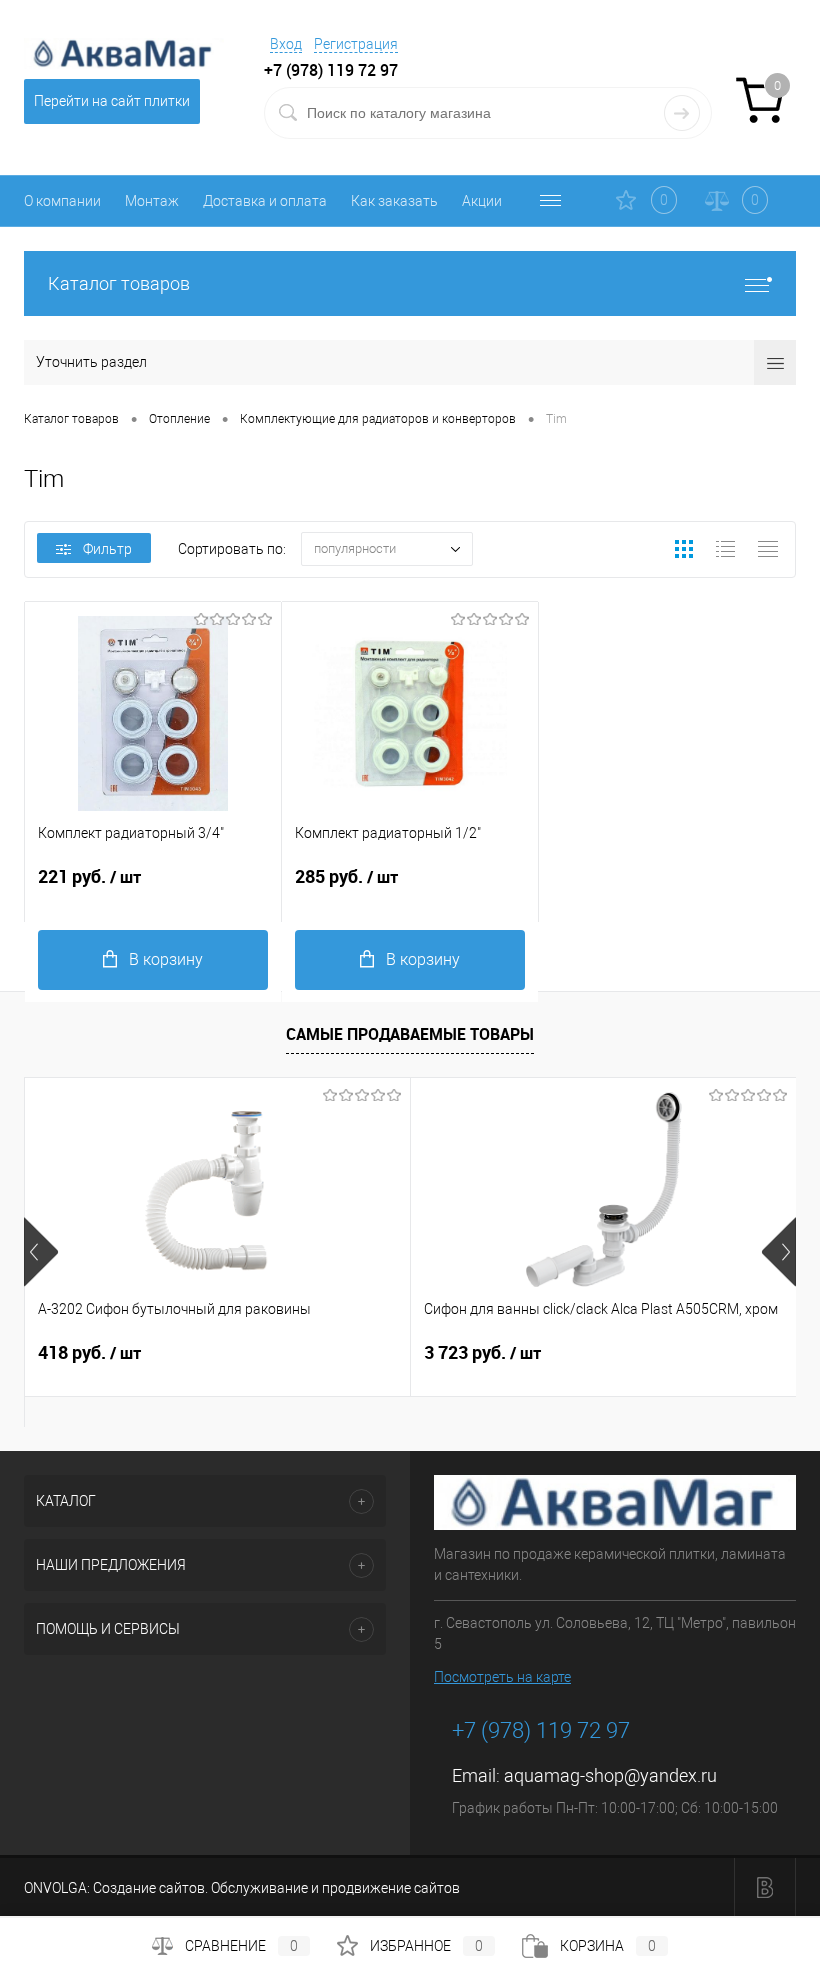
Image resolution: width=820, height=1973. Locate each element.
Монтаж (152, 201)
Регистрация (356, 44)
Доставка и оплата (265, 201)
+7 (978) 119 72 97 (541, 1730)
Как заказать (394, 201)
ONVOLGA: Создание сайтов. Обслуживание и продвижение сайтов (242, 1888)
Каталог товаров (119, 283)
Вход (286, 44)
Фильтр (107, 549)
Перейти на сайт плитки (112, 101)
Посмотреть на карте (502, 1677)
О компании (62, 201)
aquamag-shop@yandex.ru (610, 1775)
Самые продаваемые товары (410, 1034)
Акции (482, 201)
